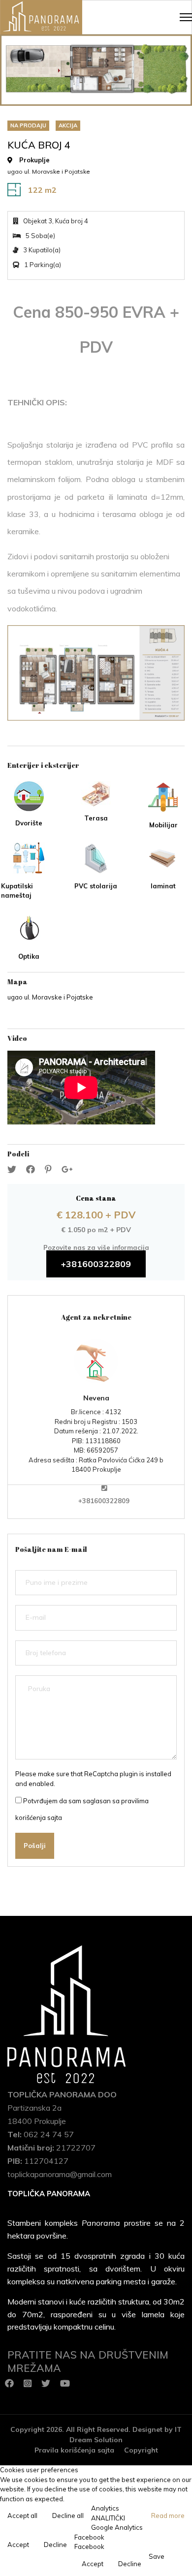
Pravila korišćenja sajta (74, 2450)
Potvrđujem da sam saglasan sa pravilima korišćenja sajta (82, 1809)
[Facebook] (9, 2384)
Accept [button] (18, 2545)
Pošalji (35, 1846)
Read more (168, 2515)
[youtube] (65, 2384)
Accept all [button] (22, 2515)
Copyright (141, 2450)
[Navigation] (186, 17)
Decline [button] (55, 2545)
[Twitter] (46, 2384)
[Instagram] (28, 2384)
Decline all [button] (68, 2515)
